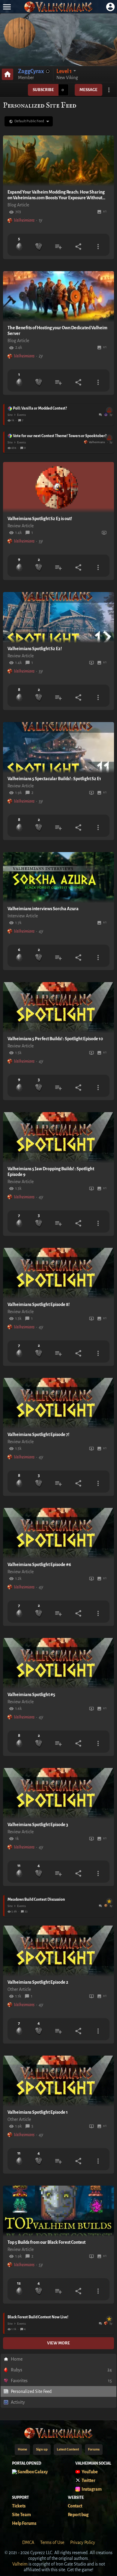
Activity (18, 2402)
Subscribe (43, 90)
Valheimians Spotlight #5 (31, 1695)
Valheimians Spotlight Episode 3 (38, 1825)
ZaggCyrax (31, 71)
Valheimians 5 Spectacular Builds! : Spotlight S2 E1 (54, 779)
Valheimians (24, 220)
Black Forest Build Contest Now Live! (59, 2317)
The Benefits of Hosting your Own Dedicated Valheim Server (57, 331)
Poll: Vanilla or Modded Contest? (62, 409)
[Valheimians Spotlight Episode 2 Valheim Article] (58, 1951)
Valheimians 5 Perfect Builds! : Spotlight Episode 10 (55, 1039)
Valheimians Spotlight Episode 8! (39, 1304)
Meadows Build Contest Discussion (59, 1900)
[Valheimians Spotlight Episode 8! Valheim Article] (58, 1273)
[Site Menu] (7, 7)
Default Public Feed (29, 121)
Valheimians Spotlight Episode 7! (38, 1435)
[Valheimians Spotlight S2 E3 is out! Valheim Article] (58, 487)
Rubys (61, 2370)
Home (17, 2359)
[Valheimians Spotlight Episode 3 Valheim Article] (58, 1793)
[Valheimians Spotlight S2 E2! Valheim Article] (58, 617)
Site (10, 415)
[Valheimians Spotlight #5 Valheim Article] (58, 1663)
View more (58, 2343)
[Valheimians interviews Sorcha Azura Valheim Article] (58, 878)
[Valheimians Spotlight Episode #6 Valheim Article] (58, 1533)
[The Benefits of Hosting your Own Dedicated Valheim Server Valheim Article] (58, 297)
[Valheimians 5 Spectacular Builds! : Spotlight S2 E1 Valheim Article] (58, 748)
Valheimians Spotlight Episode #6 (39, 1565)
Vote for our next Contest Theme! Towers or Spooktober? (62, 436)
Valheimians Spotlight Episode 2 (38, 1982)
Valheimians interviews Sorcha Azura (43, 909)
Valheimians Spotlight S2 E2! (35, 649)
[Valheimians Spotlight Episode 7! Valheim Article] (58, 1403)
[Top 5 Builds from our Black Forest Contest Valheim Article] (58, 2211)
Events (21, 415)
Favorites (61, 2381)
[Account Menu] (110, 7)
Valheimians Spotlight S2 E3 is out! (40, 519)
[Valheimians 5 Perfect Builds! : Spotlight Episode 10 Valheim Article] (58, 1008)
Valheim (20, 2564)
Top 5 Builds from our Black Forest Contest (46, 2242)
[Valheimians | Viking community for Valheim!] (58, 7)
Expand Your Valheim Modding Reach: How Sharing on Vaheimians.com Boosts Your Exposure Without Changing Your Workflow (56, 195)
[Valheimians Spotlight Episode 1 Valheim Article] (58, 2081)
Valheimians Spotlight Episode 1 (38, 2112)
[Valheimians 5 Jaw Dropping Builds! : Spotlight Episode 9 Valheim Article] (58, 1138)
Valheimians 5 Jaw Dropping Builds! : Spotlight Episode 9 (51, 1172)
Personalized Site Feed (31, 2391)
